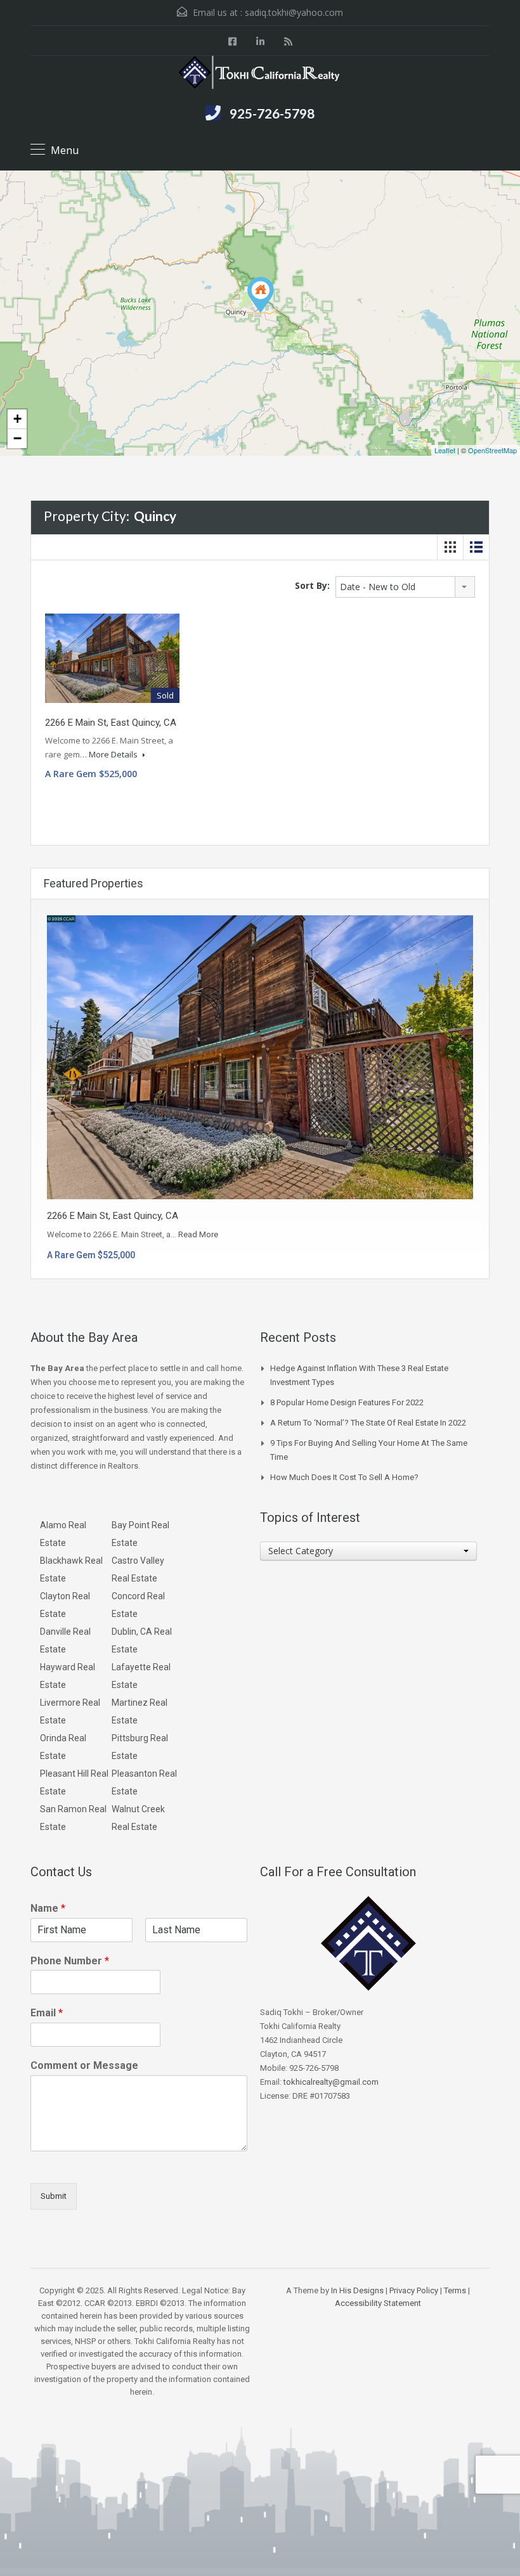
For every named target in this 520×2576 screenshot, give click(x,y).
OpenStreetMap (492, 450)
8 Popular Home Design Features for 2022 (347, 1402)
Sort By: (312, 585)
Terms (455, 2290)
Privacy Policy (414, 2290)
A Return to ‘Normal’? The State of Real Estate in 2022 (368, 1423)
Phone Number (70, 1961)
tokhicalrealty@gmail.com (331, 2082)
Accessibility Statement (378, 2303)
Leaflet (445, 450)
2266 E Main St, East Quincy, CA (111, 723)
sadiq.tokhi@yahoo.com (294, 12)
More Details (114, 754)
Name (48, 1908)
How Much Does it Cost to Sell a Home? (344, 1477)
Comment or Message (84, 2065)
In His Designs (357, 2290)
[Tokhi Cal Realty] (260, 74)
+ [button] (17, 419)
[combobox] (405, 587)
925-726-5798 (272, 113)
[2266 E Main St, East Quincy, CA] (261, 295)
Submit (54, 2196)
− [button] (17, 438)
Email (47, 2013)
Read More (198, 1234)
